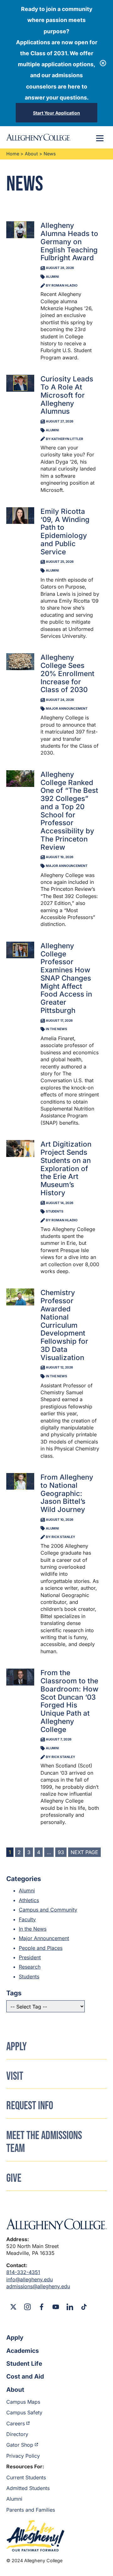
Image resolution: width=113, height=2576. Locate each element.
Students (29, 1976)
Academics (23, 2351)
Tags (14, 1993)
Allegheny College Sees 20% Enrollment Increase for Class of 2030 (67, 673)
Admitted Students (28, 2488)
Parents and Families (31, 2510)
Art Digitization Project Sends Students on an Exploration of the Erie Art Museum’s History (66, 1168)
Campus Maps (23, 2402)
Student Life (24, 2364)
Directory (17, 2434)
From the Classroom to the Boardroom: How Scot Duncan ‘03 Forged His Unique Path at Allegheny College (70, 1701)
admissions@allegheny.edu (38, 2286)
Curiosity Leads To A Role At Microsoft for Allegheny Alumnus (67, 395)
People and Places (41, 1948)
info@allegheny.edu (30, 2279)
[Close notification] (103, 63)
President (30, 1957)
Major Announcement (44, 1938)
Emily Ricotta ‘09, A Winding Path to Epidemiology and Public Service (65, 531)
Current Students (26, 2477)
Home (13, 154)
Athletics (29, 1900)
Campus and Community (48, 1910)
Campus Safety (24, 2412)
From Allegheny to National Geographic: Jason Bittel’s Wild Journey (67, 1493)
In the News (33, 1929)
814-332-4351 (23, 2272)
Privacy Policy (23, 2456)
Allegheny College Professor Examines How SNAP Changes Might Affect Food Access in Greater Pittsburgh (66, 978)
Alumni (27, 1890)
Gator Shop (20, 2445)
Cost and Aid (25, 2376)
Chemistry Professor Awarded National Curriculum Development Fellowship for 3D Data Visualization (64, 1325)
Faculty (27, 1919)
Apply (15, 2337)
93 (61, 1852)
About (31, 154)
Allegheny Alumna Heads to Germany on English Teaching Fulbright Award (69, 241)
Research (30, 1967)
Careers (16, 2423)
